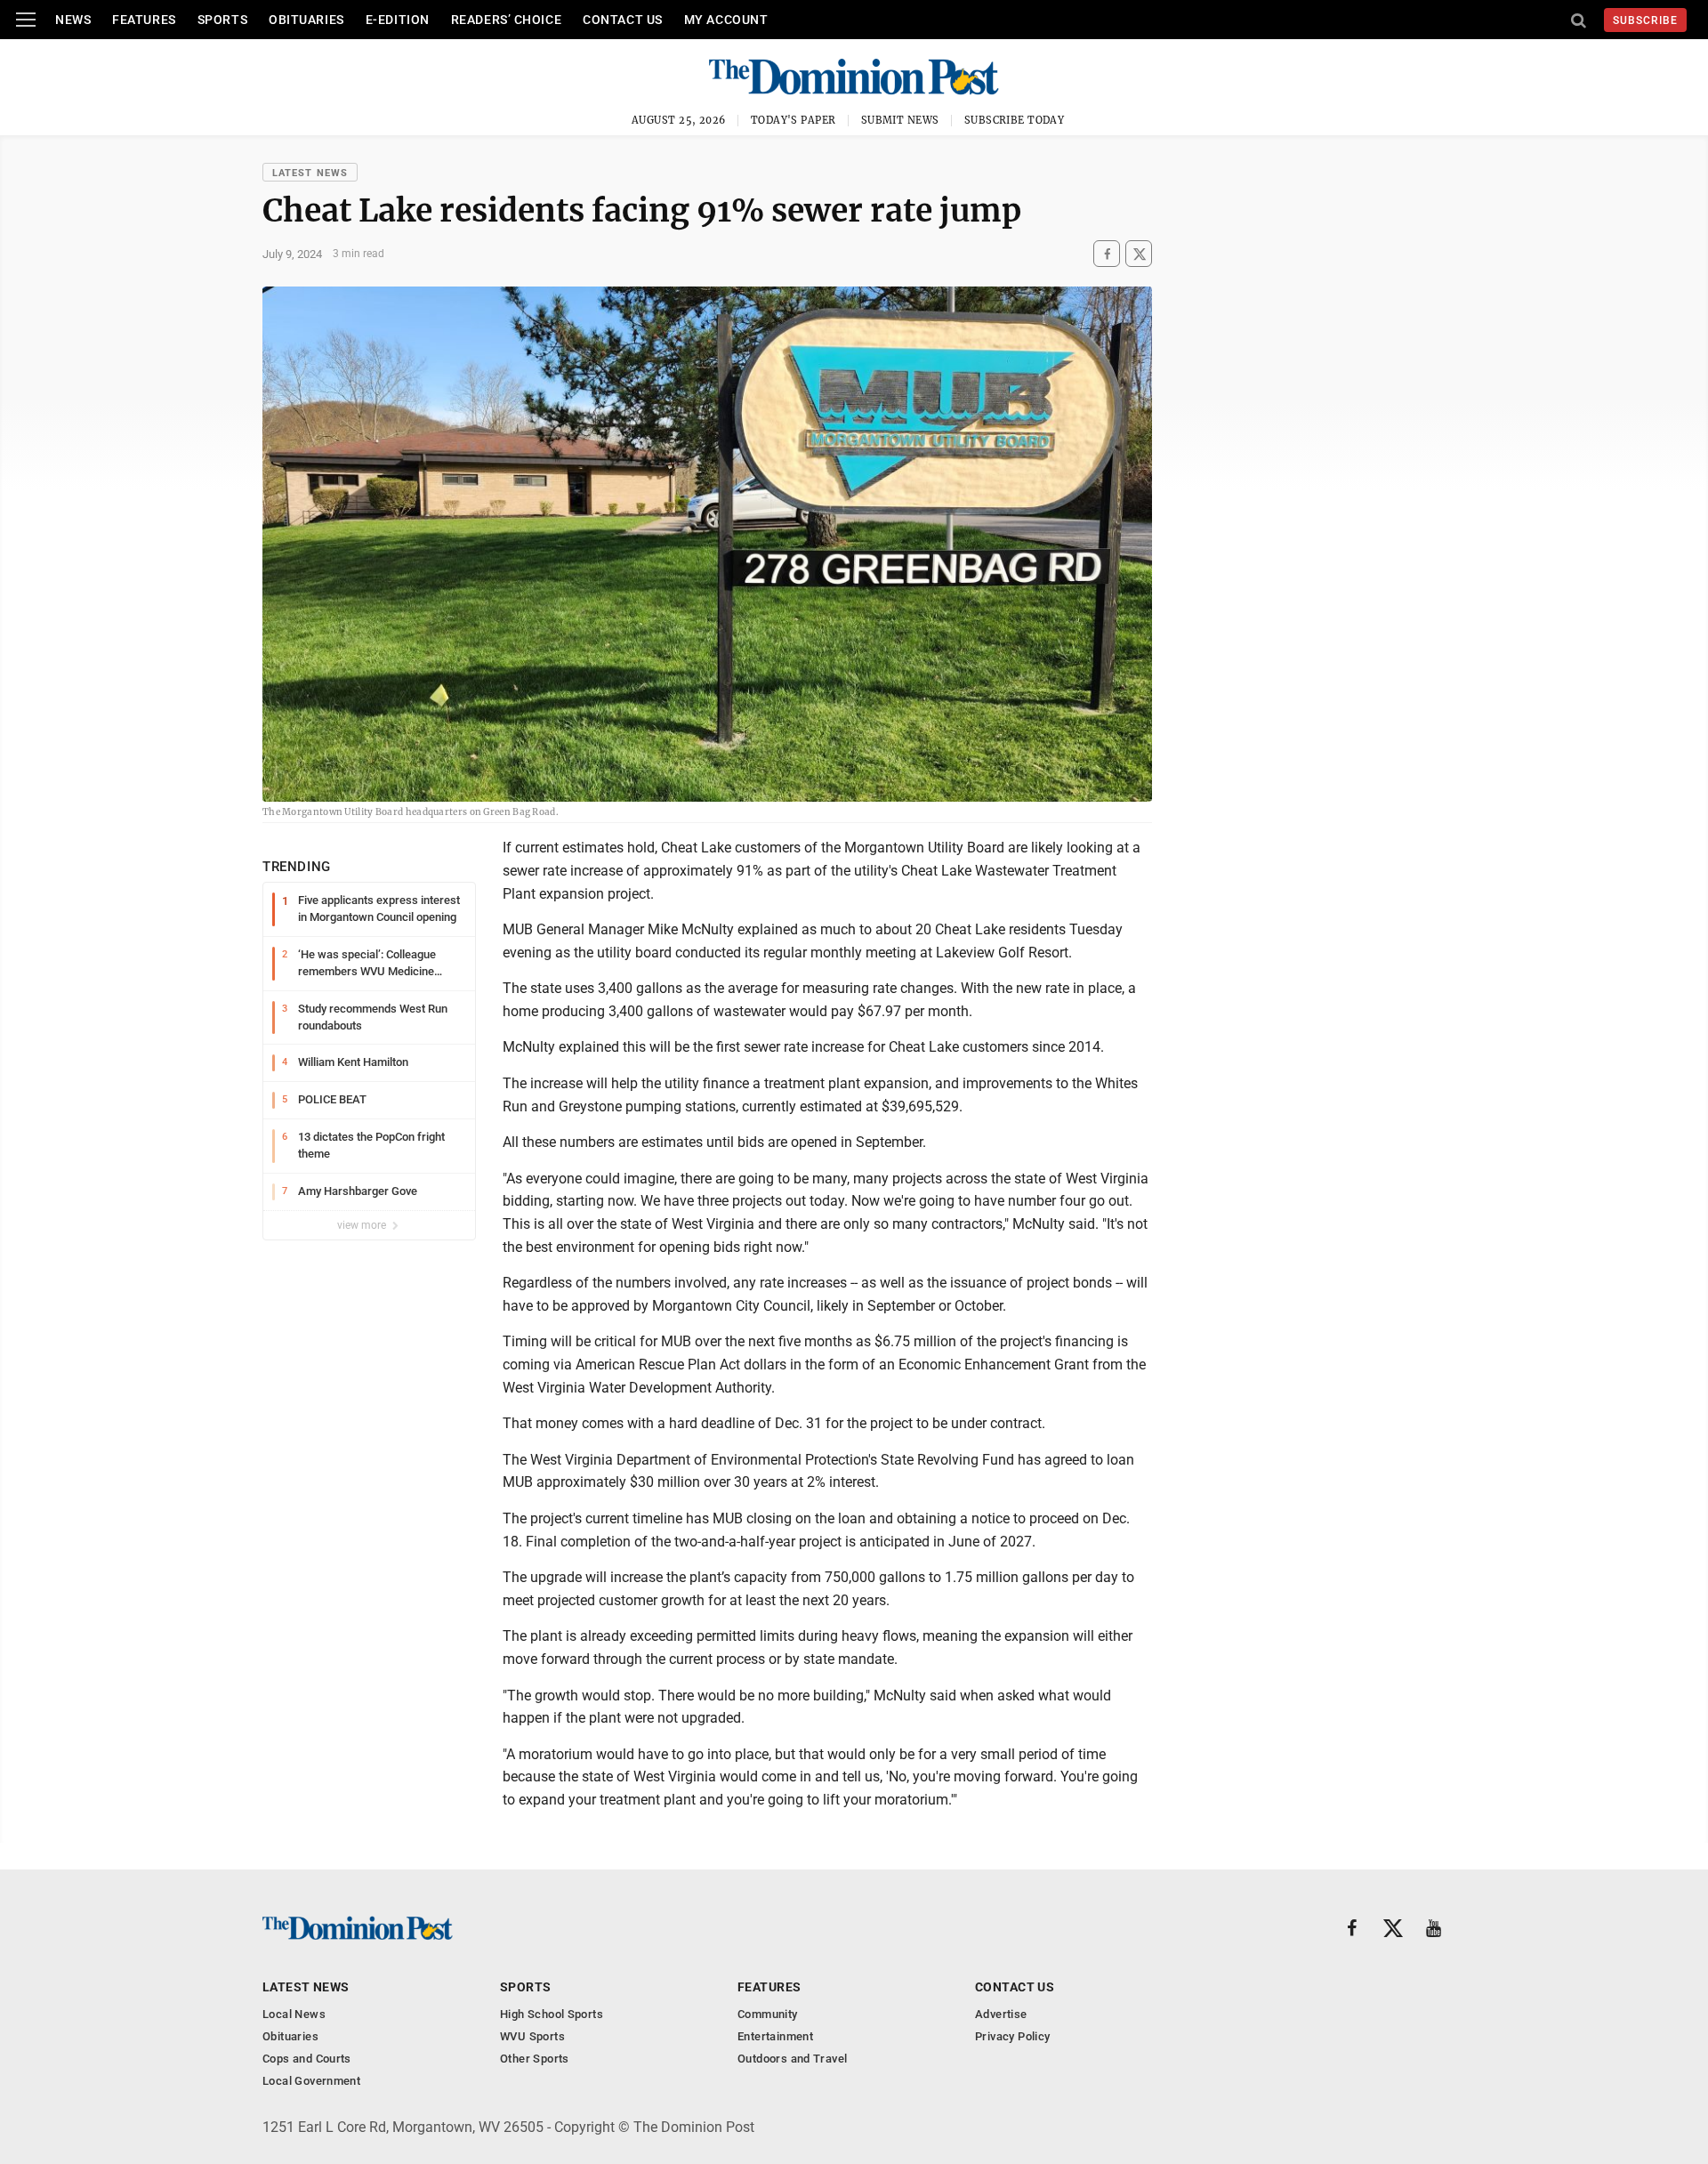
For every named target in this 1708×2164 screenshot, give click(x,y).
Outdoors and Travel (792, 2059)
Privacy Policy (1012, 2036)
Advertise (1001, 2014)
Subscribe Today (1015, 120)
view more (363, 1225)
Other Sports (535, 2059)
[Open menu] (26, 20)
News (73, 20)
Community (768, 2014)
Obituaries (306, 20)
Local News (294, 2014)
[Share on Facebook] (1107, 254)
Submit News (900, 120)
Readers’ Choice (506, 20)
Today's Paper (794, 120)
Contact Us (623, 20)
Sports (222, 20)
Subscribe (1645, 20)
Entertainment (775, 2036)
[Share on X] (1139, 254)
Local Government (311, 2081)
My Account (726, 20)
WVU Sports (532, 2036)
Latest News (310, 173)
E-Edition (398, 20)
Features (144, 20)
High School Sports (552, 2014)
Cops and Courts (307, 2059)
